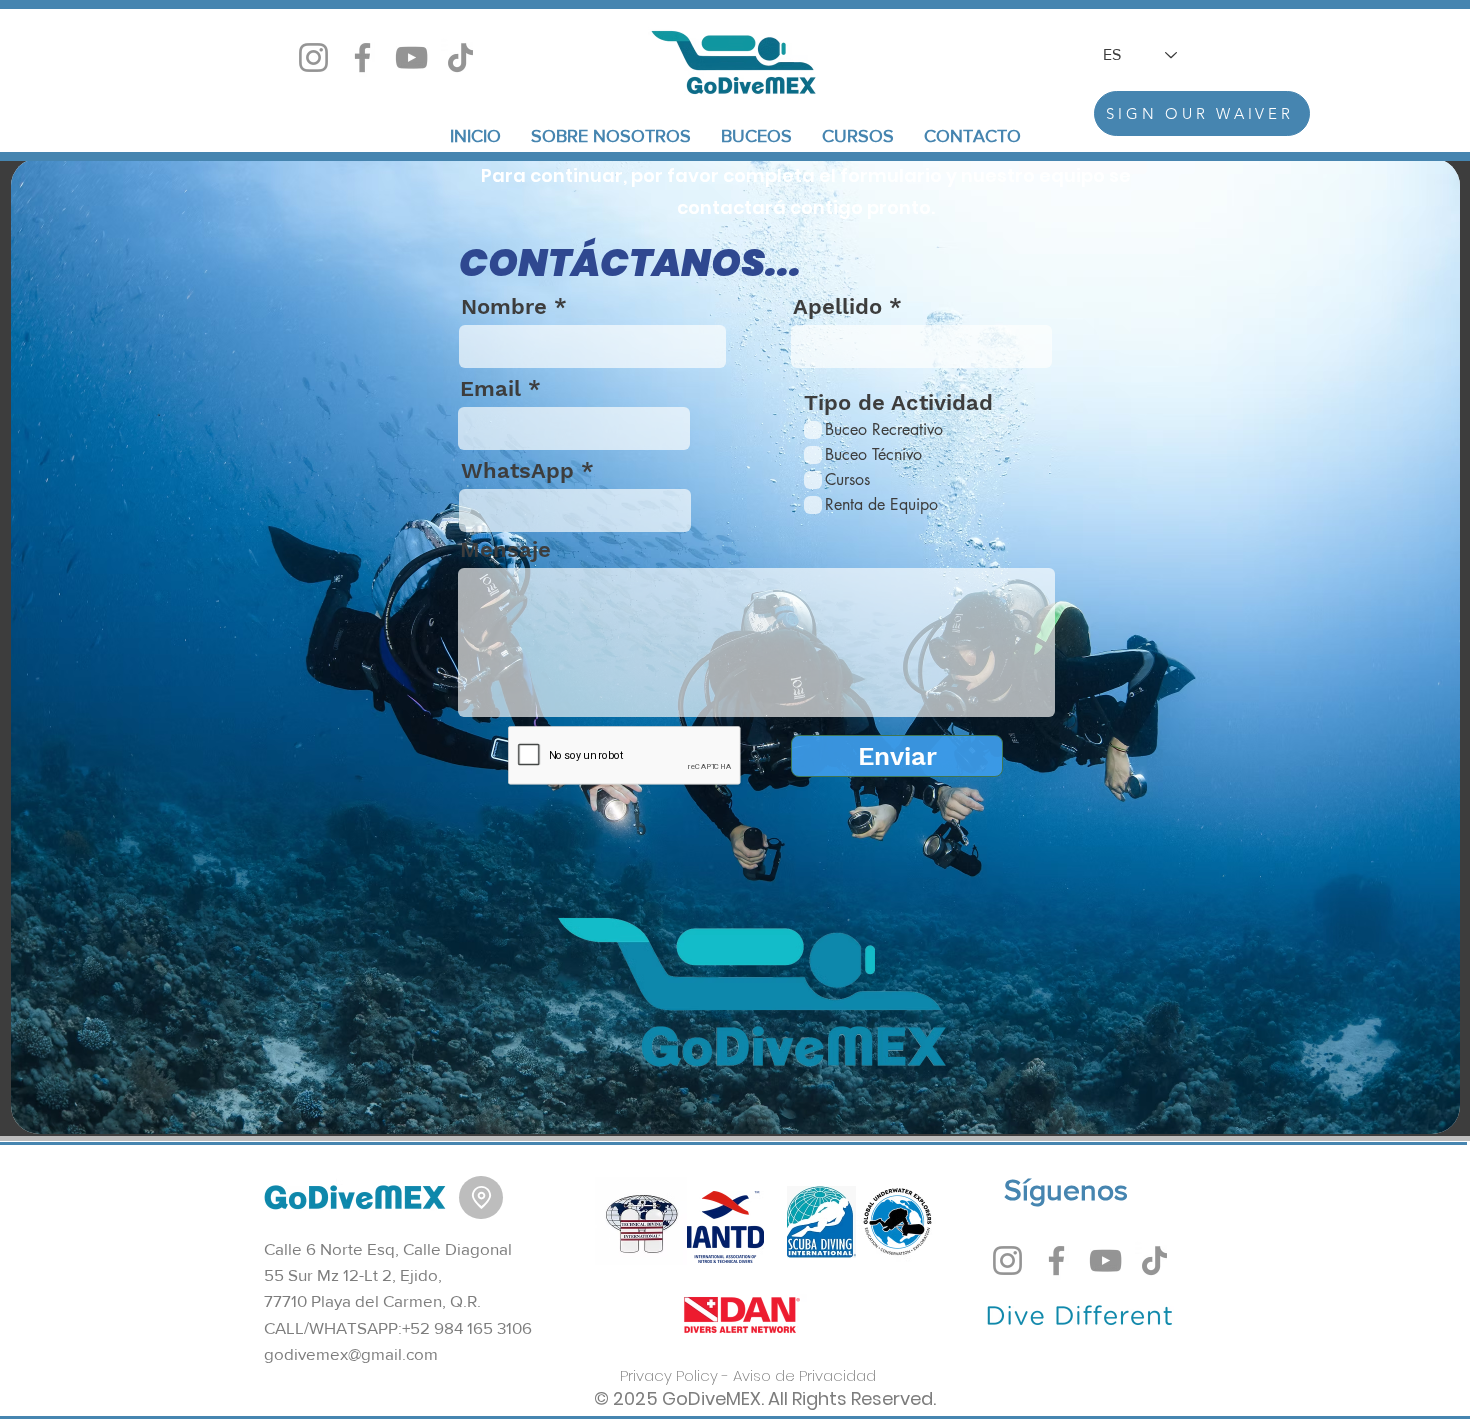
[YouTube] (411, 57)
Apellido (837, 307)
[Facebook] (362, 57)
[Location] (481, 1197)
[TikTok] (460, 57)
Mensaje (505, 550)
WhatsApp (517, 471)
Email (490, 389)
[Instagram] (313, 57)
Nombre (504, 307)
